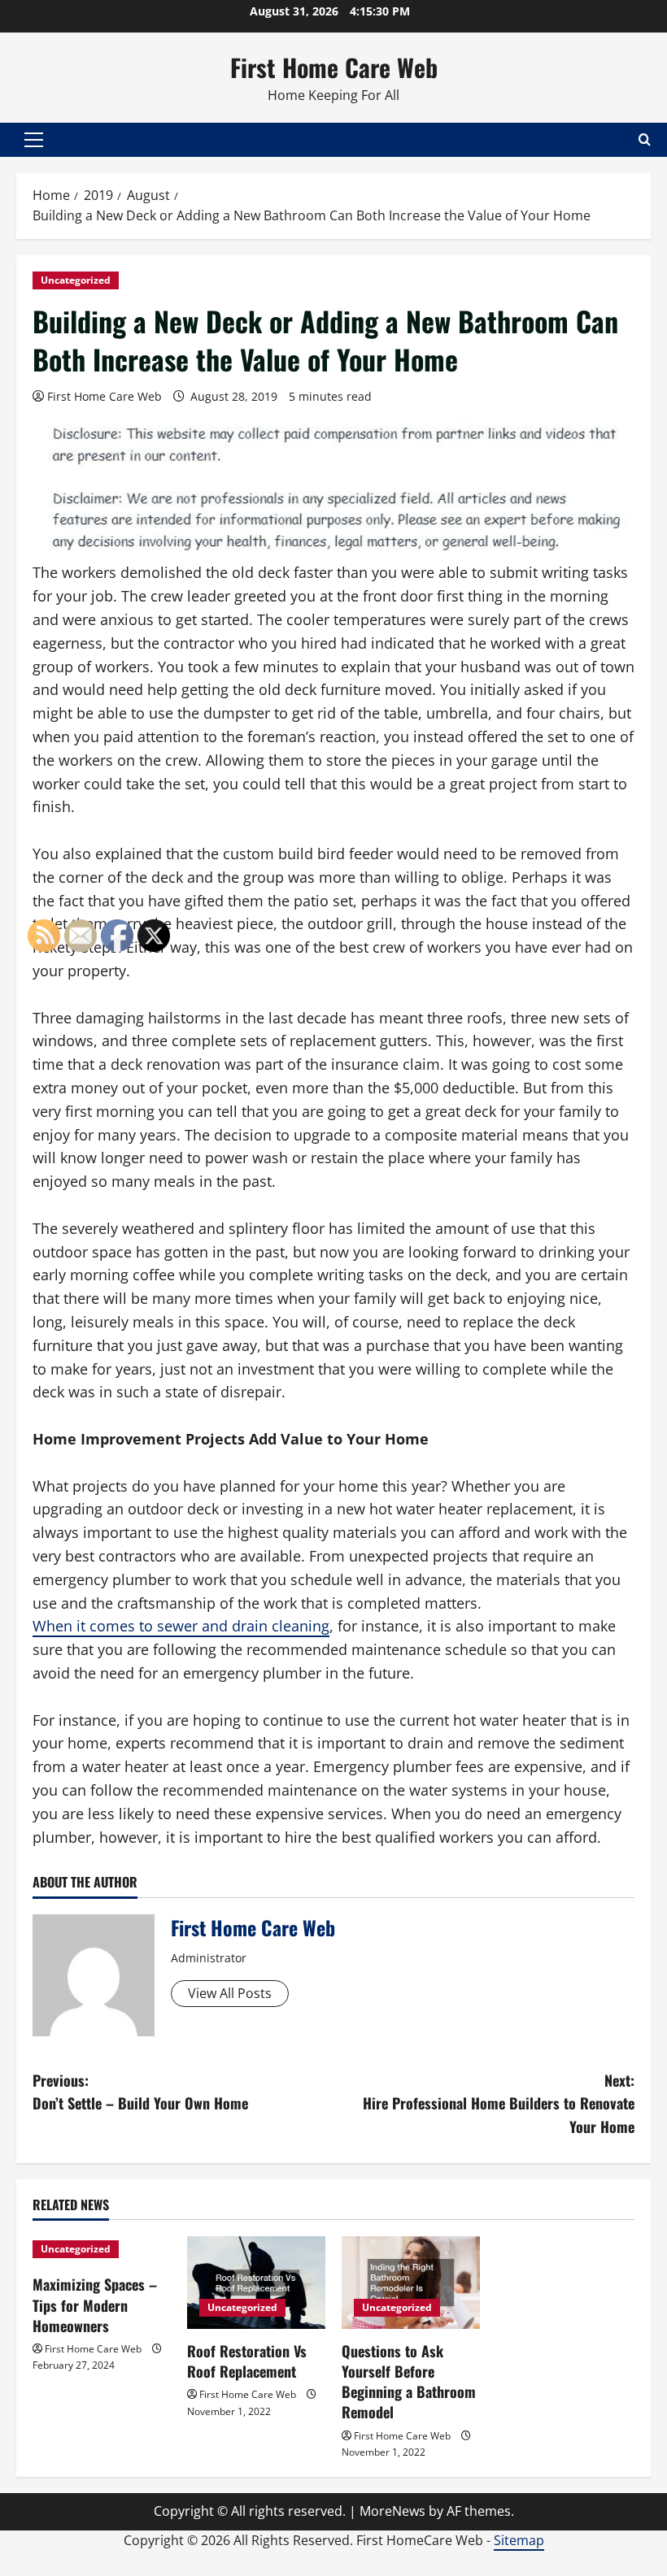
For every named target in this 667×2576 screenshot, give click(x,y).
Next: (499, 2104)
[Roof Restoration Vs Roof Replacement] (256, 2282)
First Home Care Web (334, 67)
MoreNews (392, 2511)
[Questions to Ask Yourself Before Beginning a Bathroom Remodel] (411, 2282)
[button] (34, 140)
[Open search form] (645, 139)
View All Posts (230, 1993)
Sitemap (519, 2540)
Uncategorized (76, 280)
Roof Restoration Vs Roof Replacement (247, 2361)
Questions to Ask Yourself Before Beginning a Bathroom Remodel (409, 2382)
